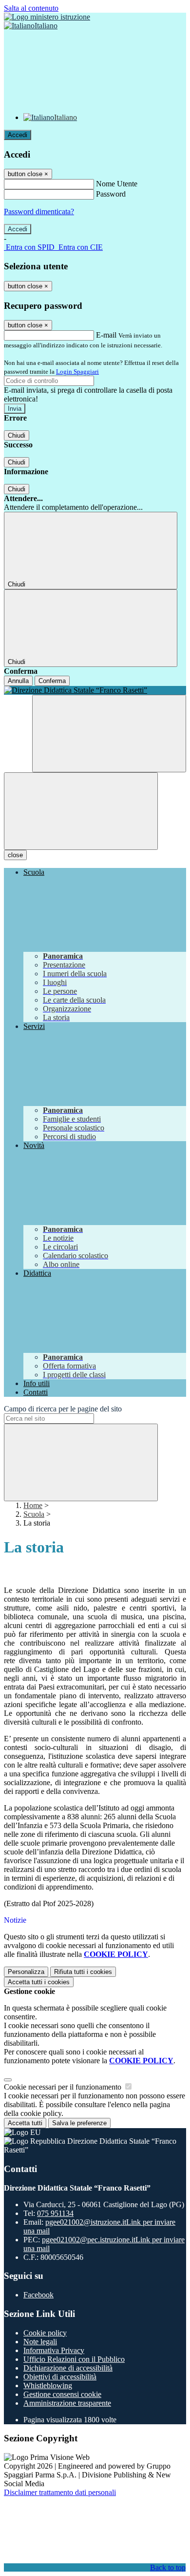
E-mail (106, 335)
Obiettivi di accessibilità (60, 2377)
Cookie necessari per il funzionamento (64, 2087)
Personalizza (26, 1972)
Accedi (18, 135)
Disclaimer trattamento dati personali (60, 2492)
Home (33, 1505)
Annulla (18, 681)
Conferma (52, 681)
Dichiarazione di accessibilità (68, 2368)
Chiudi (17, 435)
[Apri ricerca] (109, 734)
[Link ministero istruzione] (47, 17)
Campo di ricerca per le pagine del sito (63, 1409)
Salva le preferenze (79, 2123)
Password (111, 194)
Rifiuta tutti (83, 1972)
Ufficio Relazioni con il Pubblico (74, 2359)
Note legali (40, 2342)
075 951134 (55, 2213)
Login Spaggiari (77, 372)
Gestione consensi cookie (62, 2394)
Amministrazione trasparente (67, 2403)
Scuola (34, 1514)
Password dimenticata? (39, 211)
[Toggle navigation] (81, 811)
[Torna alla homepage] (95, 690)
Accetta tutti (39, 1982)
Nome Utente (117, 184)
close (15, 855)
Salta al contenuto (31, 8)
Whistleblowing (48, 2385)
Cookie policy (45, 2333)
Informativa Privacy (54, 2350)
